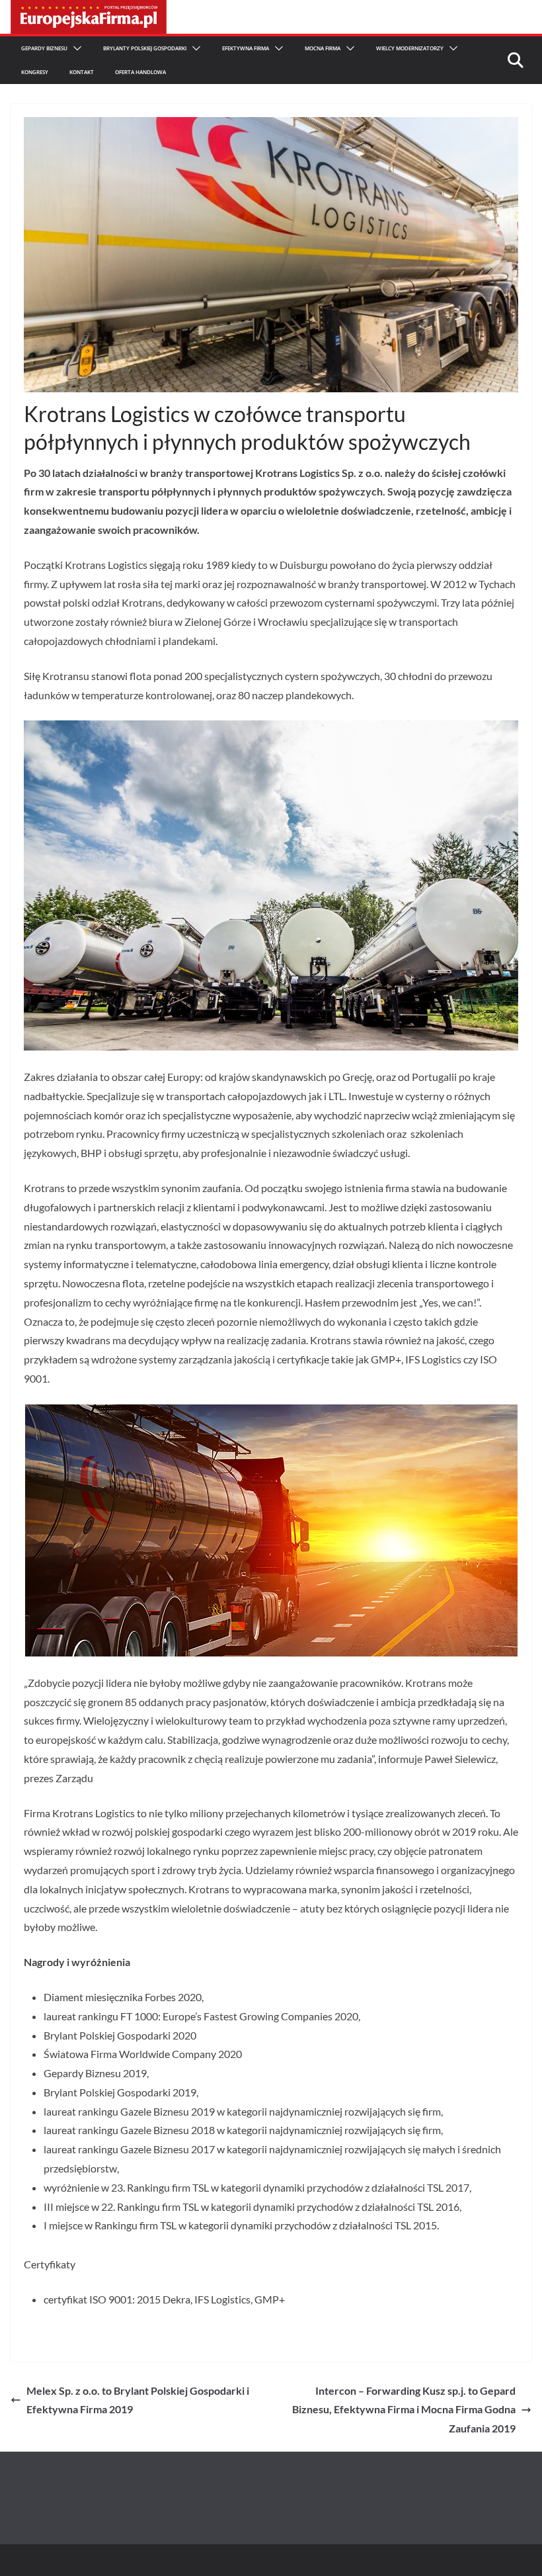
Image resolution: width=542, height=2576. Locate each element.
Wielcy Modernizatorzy (410, 48)
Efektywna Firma (246, 48)
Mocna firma (323, 48)
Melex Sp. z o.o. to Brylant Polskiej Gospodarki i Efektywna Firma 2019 (138, 2400)
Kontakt (82, 72)
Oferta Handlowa (140, 72)
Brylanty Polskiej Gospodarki (145, 48)
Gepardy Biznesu (44, 48)
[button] (75, 48)
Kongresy (35, 72)
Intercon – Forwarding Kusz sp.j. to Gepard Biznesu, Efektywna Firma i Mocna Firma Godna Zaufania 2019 (404, 2410)
